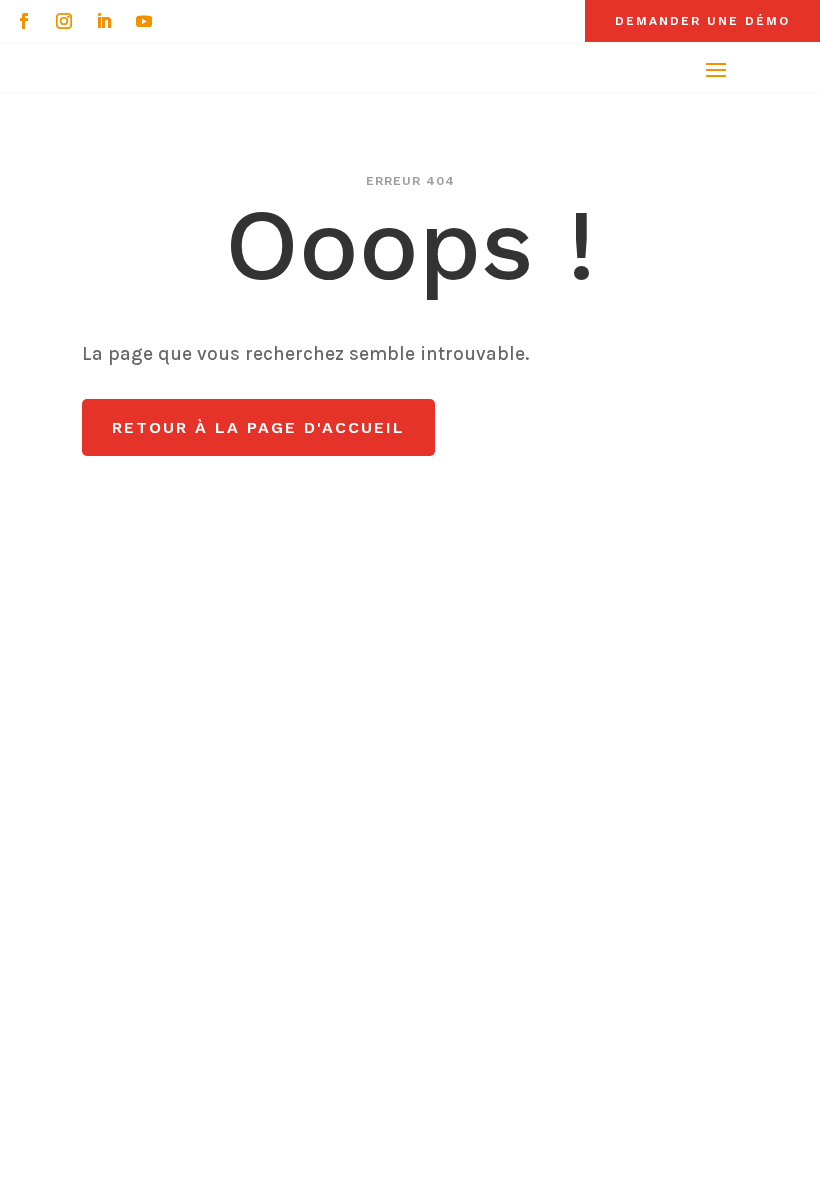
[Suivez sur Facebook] (24, 21)
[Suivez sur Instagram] (64, 21)
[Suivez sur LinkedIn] (104, 21)
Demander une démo (702, 21)
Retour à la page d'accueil (258, 427)
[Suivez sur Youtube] (144, 21)
